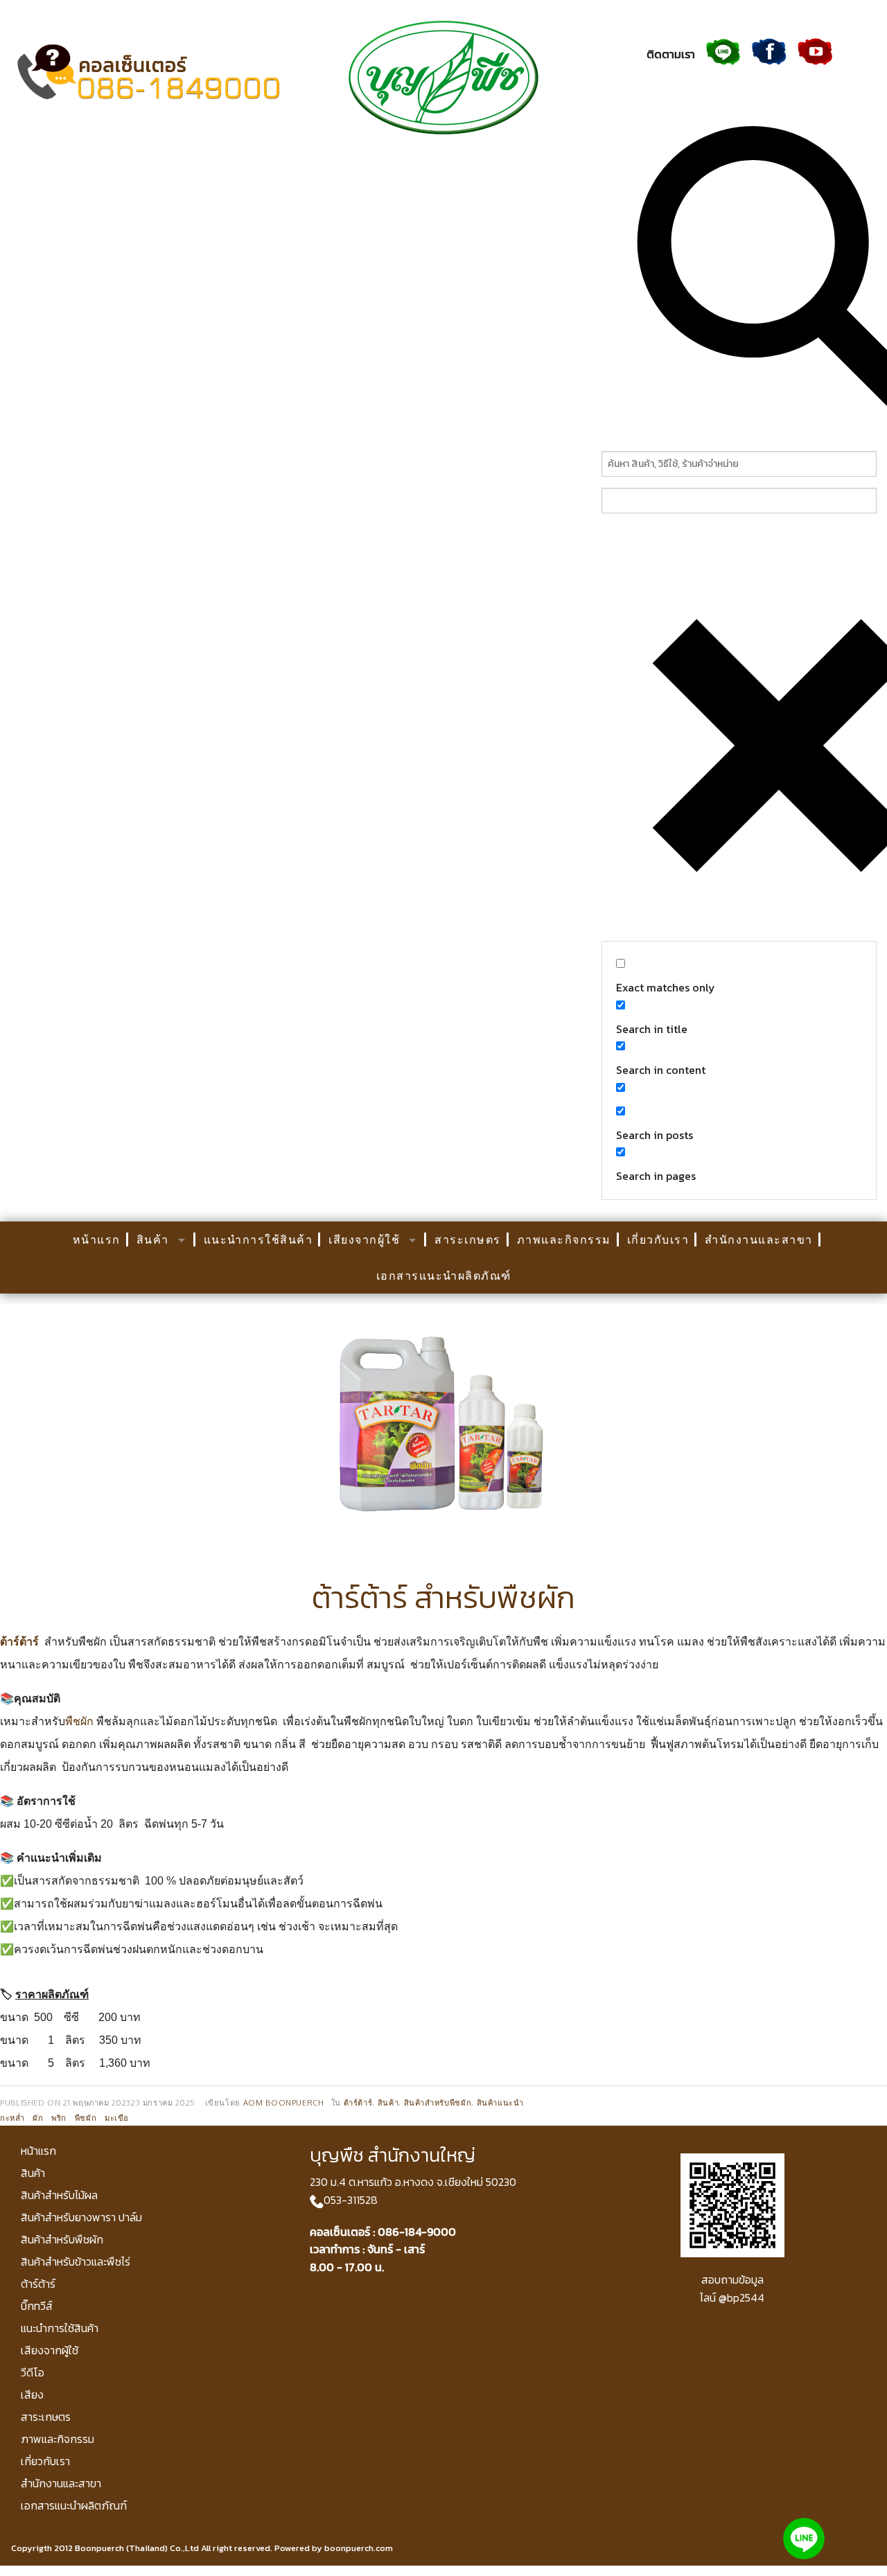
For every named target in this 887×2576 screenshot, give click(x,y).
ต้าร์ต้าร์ (19, 1642)
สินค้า (153, 1240)
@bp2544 (741, 2297)
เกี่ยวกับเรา (658, 1240)
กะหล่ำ (12, 2118)
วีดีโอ (33, 2372)
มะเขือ (117, 2118)
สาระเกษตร (468, 1240)
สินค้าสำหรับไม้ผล (59, 2195)
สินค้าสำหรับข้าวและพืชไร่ (76, 2261)
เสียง (32, 2394)
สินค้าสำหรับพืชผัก (438, 2102)
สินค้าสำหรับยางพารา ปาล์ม (81, 2217)
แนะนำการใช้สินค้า (258, 1240)
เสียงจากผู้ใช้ (364, 1240)
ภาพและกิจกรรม (564, 1240)
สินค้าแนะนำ (500, 2102)
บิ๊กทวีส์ (37, 2306)
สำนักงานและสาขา (759, 1240)
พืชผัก (79, 1721)
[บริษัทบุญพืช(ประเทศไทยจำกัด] (443, 76)
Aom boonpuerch (284, 2102)
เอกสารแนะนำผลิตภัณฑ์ (444, 1276)
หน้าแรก (97, 1240)
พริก (59, 2118)
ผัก (38, 2118)
